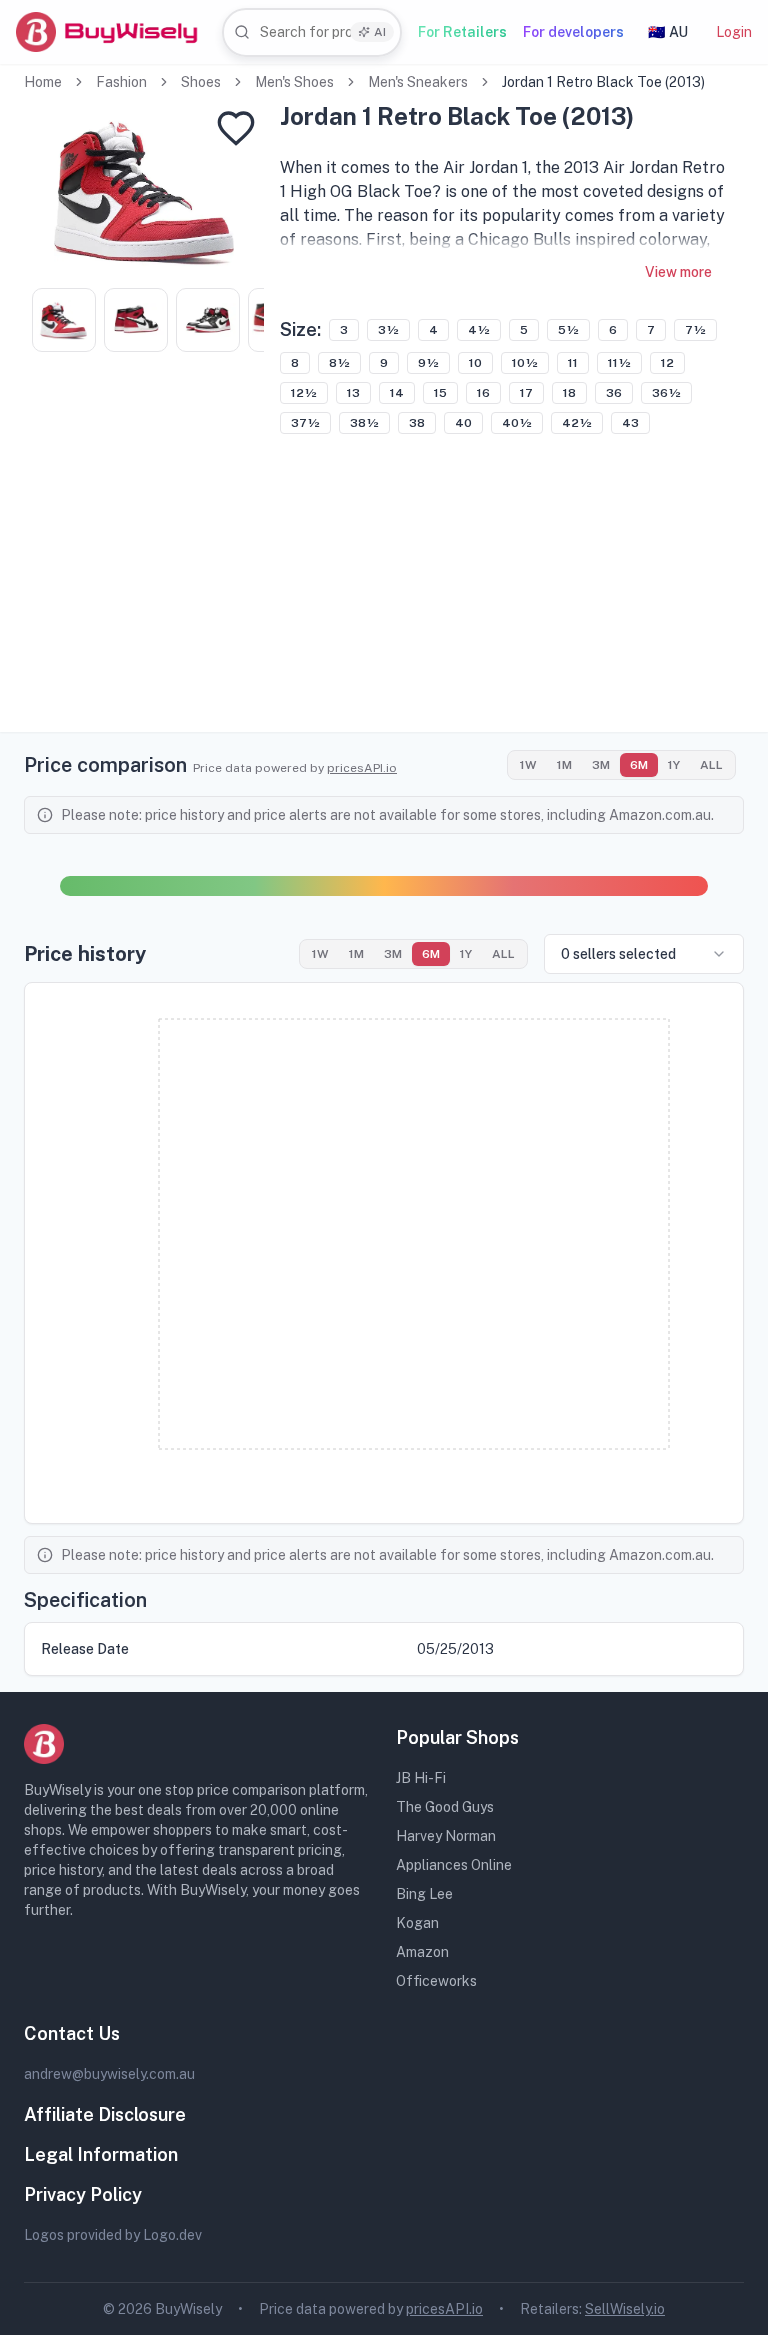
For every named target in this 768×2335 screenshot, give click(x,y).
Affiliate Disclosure (105, 2114)
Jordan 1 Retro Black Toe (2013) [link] (603, 82)
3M (601, 765)
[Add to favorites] (236, 128)
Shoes (201, 82)
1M (564, 765)
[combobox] (312, 32)
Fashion (121, 82)
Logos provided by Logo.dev (113, 2235)
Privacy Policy (83, 2194)
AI (380, 32)
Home (43, 82)
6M (639, 765)
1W (528, 765)
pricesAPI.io (362, 768)
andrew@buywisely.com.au (109, 2074)
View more (678, 272)
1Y (674, 765)
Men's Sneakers (418, 82)
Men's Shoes (294, 82)
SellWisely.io (625, 2309)
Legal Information (101, 2154)
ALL (711, 765)
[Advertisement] (384, 592)
